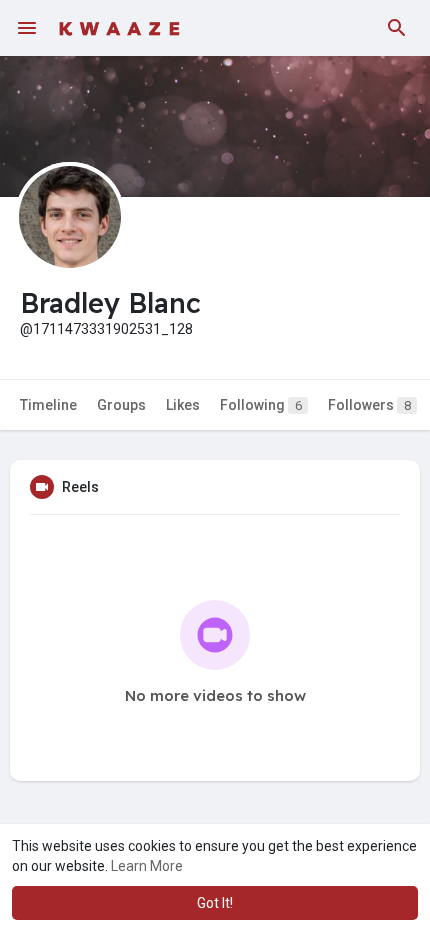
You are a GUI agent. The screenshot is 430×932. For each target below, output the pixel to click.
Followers (369, 405)
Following (261, 405)
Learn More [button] (147, 866)
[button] (397, 28)
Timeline (48, 405)
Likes (183, 405)
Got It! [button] (215, 903)
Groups (121, 405)
